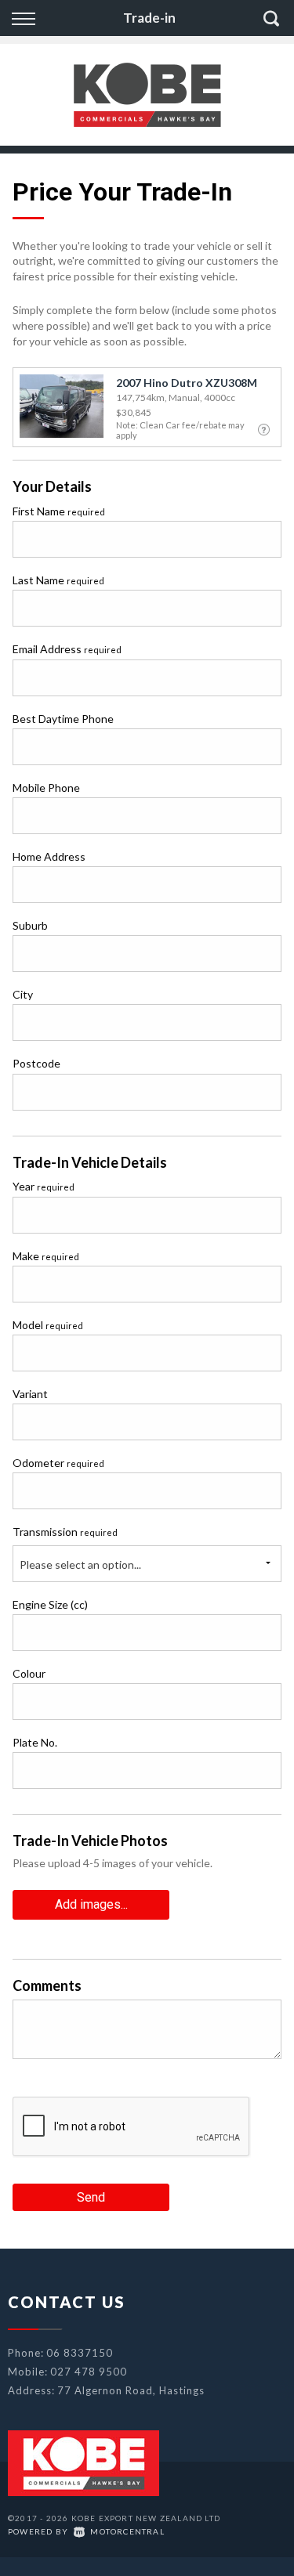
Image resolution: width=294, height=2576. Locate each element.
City (23, 994)
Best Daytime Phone (63, 719)
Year (44, 1186)
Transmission (65, 1532)
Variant (30, 1394)
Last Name (58, 580)
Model (48, 1325)
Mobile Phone (46, 788)
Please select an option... (80, 1564)
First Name (59, 511)
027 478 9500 (89, 2372)
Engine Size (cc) (50, 1604)
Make (46, 1256)
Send (91, 2197)
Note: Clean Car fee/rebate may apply (180, 430)
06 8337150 (80, 2353)
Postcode (36, 1063)
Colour (29, 1673)
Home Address (49, 856)
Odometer (58, 1463)
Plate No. (35, 1742)
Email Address (67, 649)
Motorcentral (127, 2531)
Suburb (30, 925)
